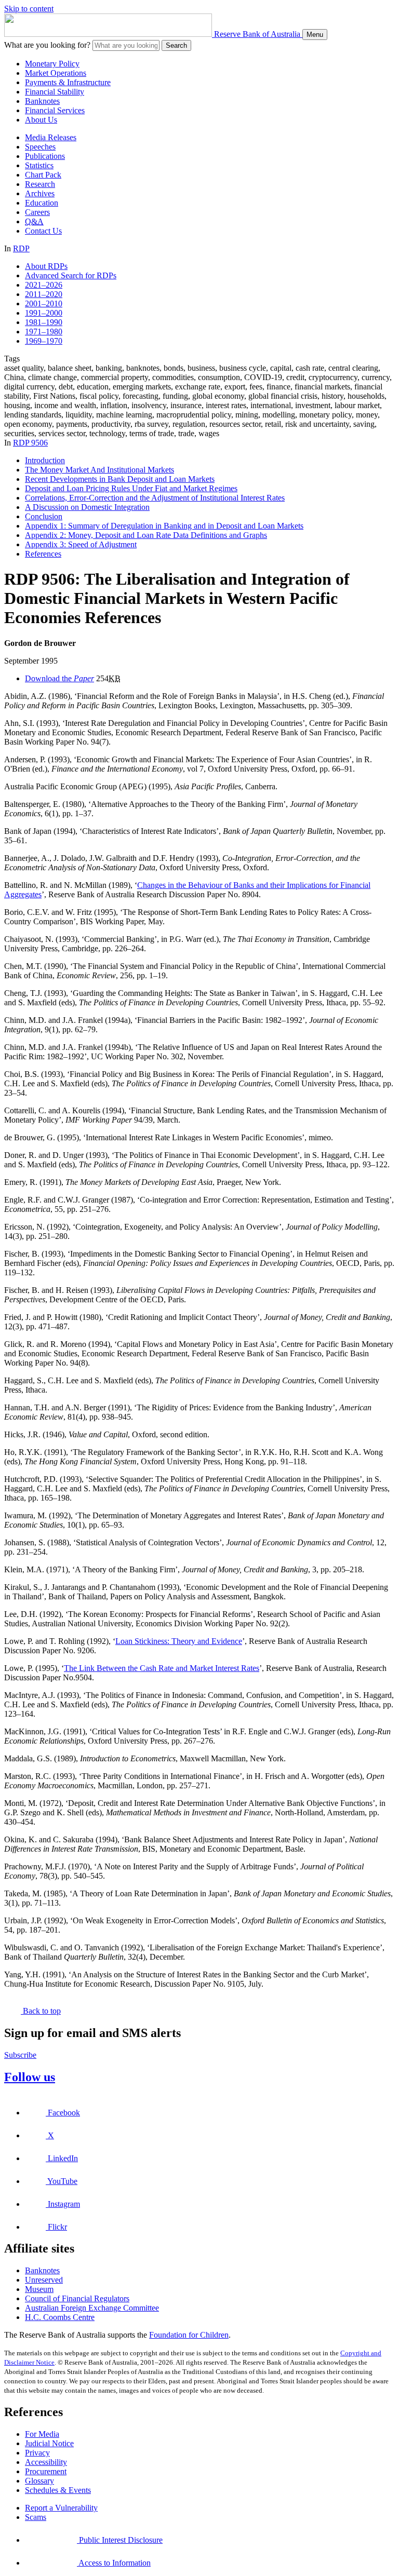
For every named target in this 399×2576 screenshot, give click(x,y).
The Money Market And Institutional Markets (99, 470)
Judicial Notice (49, 2443)
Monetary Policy (52, 64)
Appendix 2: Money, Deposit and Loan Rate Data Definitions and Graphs (146, 535)
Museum (39, 2289)
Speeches (40, 147)
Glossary (39, 2481)
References (43, 554)
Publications (45, 156)
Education (42, 203)
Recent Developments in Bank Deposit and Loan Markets (120, 479)
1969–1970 (44, 341)
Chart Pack (43, 175)
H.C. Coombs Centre (60, 2317)
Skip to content (29, 9)
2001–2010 (44, 304)
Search (176, 45)
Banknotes (42, 101)
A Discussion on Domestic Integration (87, 507)
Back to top (41, 2011)
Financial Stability (55, 92)
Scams (36, 2517)
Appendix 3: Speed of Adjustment (81, 544)
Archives (40, 193)
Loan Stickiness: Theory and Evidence (179, 1641)
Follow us (30, 2077)
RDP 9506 (30, 443)
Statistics (39, 165)
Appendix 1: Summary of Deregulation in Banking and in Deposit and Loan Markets (164, 526)
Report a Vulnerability (61, 2508)
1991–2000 (44, 313)
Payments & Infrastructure (68, 82)
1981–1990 (44, 322)
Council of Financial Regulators (77, 2298)
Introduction (45, 460)
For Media (42, 2434)
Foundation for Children (189, 2335)
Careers (37, 212)
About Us (41, 120)
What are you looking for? (47, 45)
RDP (21, 248)
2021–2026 (44, 285)
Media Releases (51, 137)
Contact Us (43, 231)
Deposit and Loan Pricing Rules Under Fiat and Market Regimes (131, 488)
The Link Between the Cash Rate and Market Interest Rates (162, 1668)
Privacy (37, 2453)
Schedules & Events (58, 2490)
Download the (59, 678)
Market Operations (56, 73)
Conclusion (44, 516)
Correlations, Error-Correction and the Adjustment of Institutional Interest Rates (155, 498)
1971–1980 (44, 332)
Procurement (46, 2471)
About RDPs (46, 266)
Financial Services (55, 110)
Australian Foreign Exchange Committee (92, 2308)
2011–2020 (44, 294)
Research (40, 184)
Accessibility (46, 2462)
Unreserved (44, 2280)
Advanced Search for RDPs (71, 275)
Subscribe (20, 2055)
